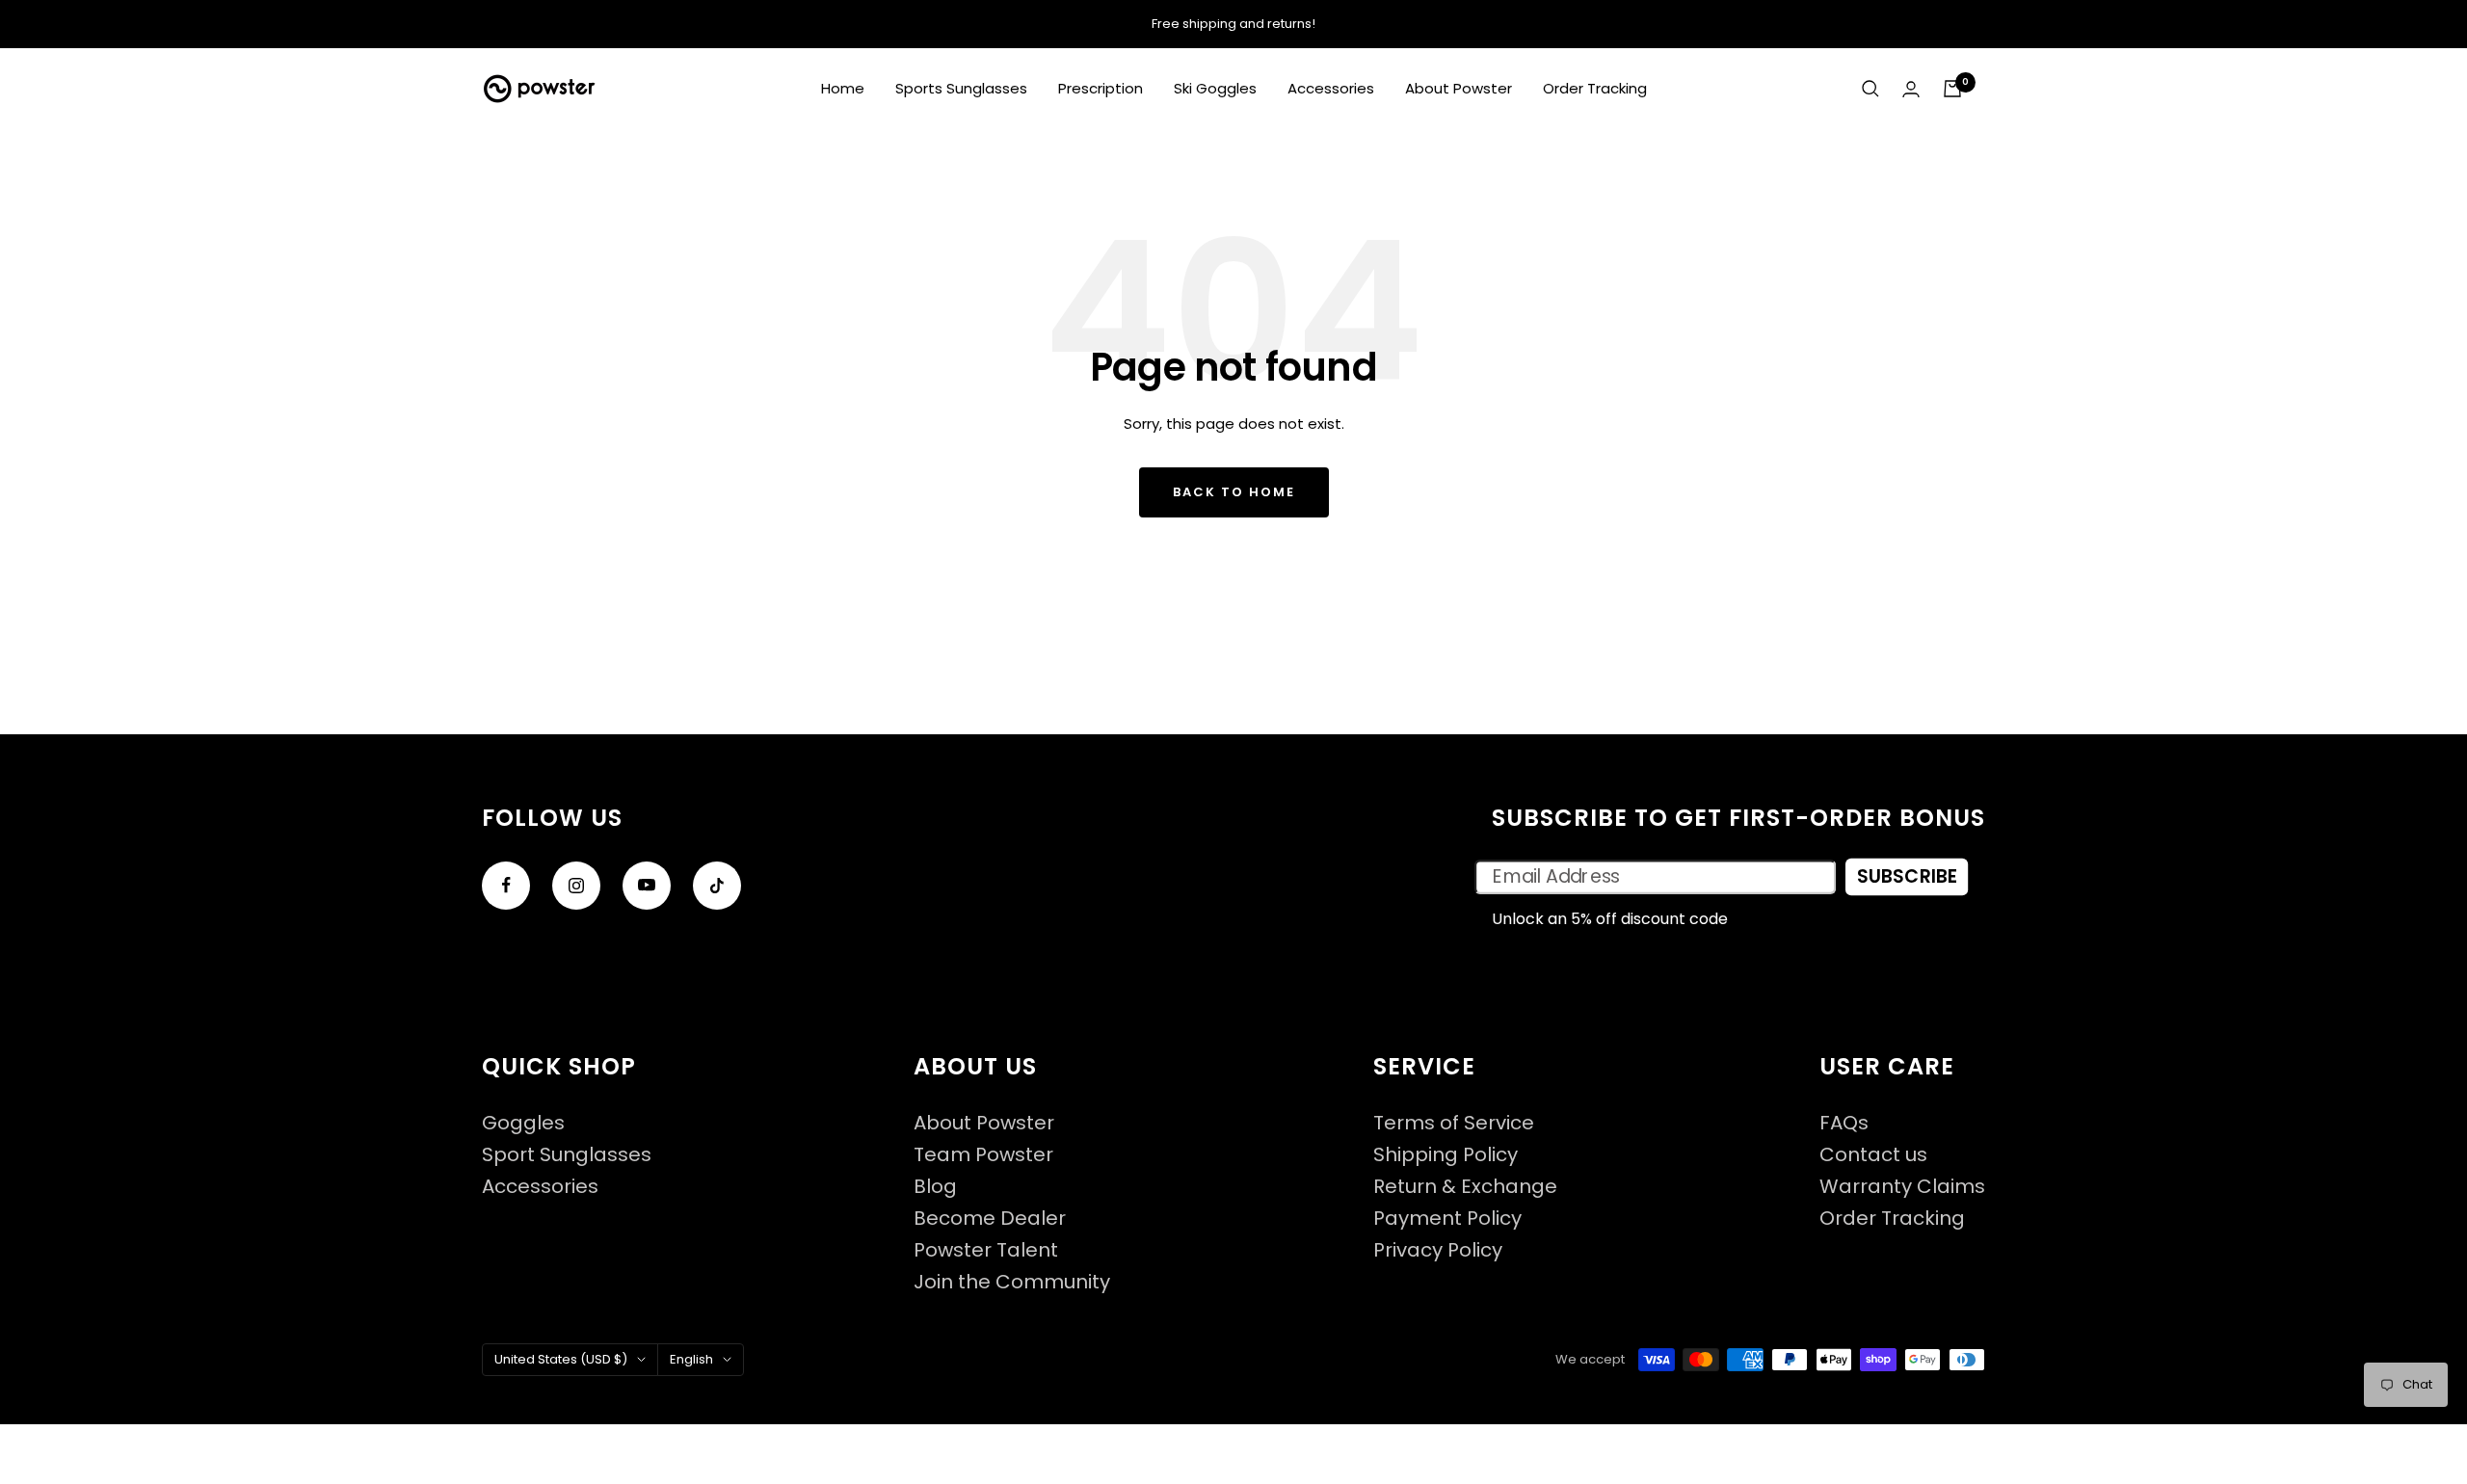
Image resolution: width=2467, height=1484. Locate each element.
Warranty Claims (1902, 1187)
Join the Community (1012, 1282)
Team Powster (983, 1155)
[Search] (1870, 89)
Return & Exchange (1465, 1187)
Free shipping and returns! (1233, 24)
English (691, 1359)
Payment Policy (1447, 1219)
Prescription (1101, 88)
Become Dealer (990, 1219)
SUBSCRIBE (1907, 877)
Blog (935, 1187)
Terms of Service (1454, 1123)
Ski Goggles (1215, 88)
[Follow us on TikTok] (717, 886)
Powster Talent (986, 1250)
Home (843, 88)
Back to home (1234, 492)
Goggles (523, 1123)
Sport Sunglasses (567, 1155)
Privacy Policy (1438, 1250)
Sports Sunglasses (961, 88)
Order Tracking (1595, 88)
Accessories (1331, 88)
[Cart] (1952, 89)
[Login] (1911, 89)
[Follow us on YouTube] (647, 886)
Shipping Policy (1446, 1155)
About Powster (1459, 88)
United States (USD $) (561, 1359)
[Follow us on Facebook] (506, 886)
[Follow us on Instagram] (576, 886)
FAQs (1844, 1123)
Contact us (1873, 1155)
